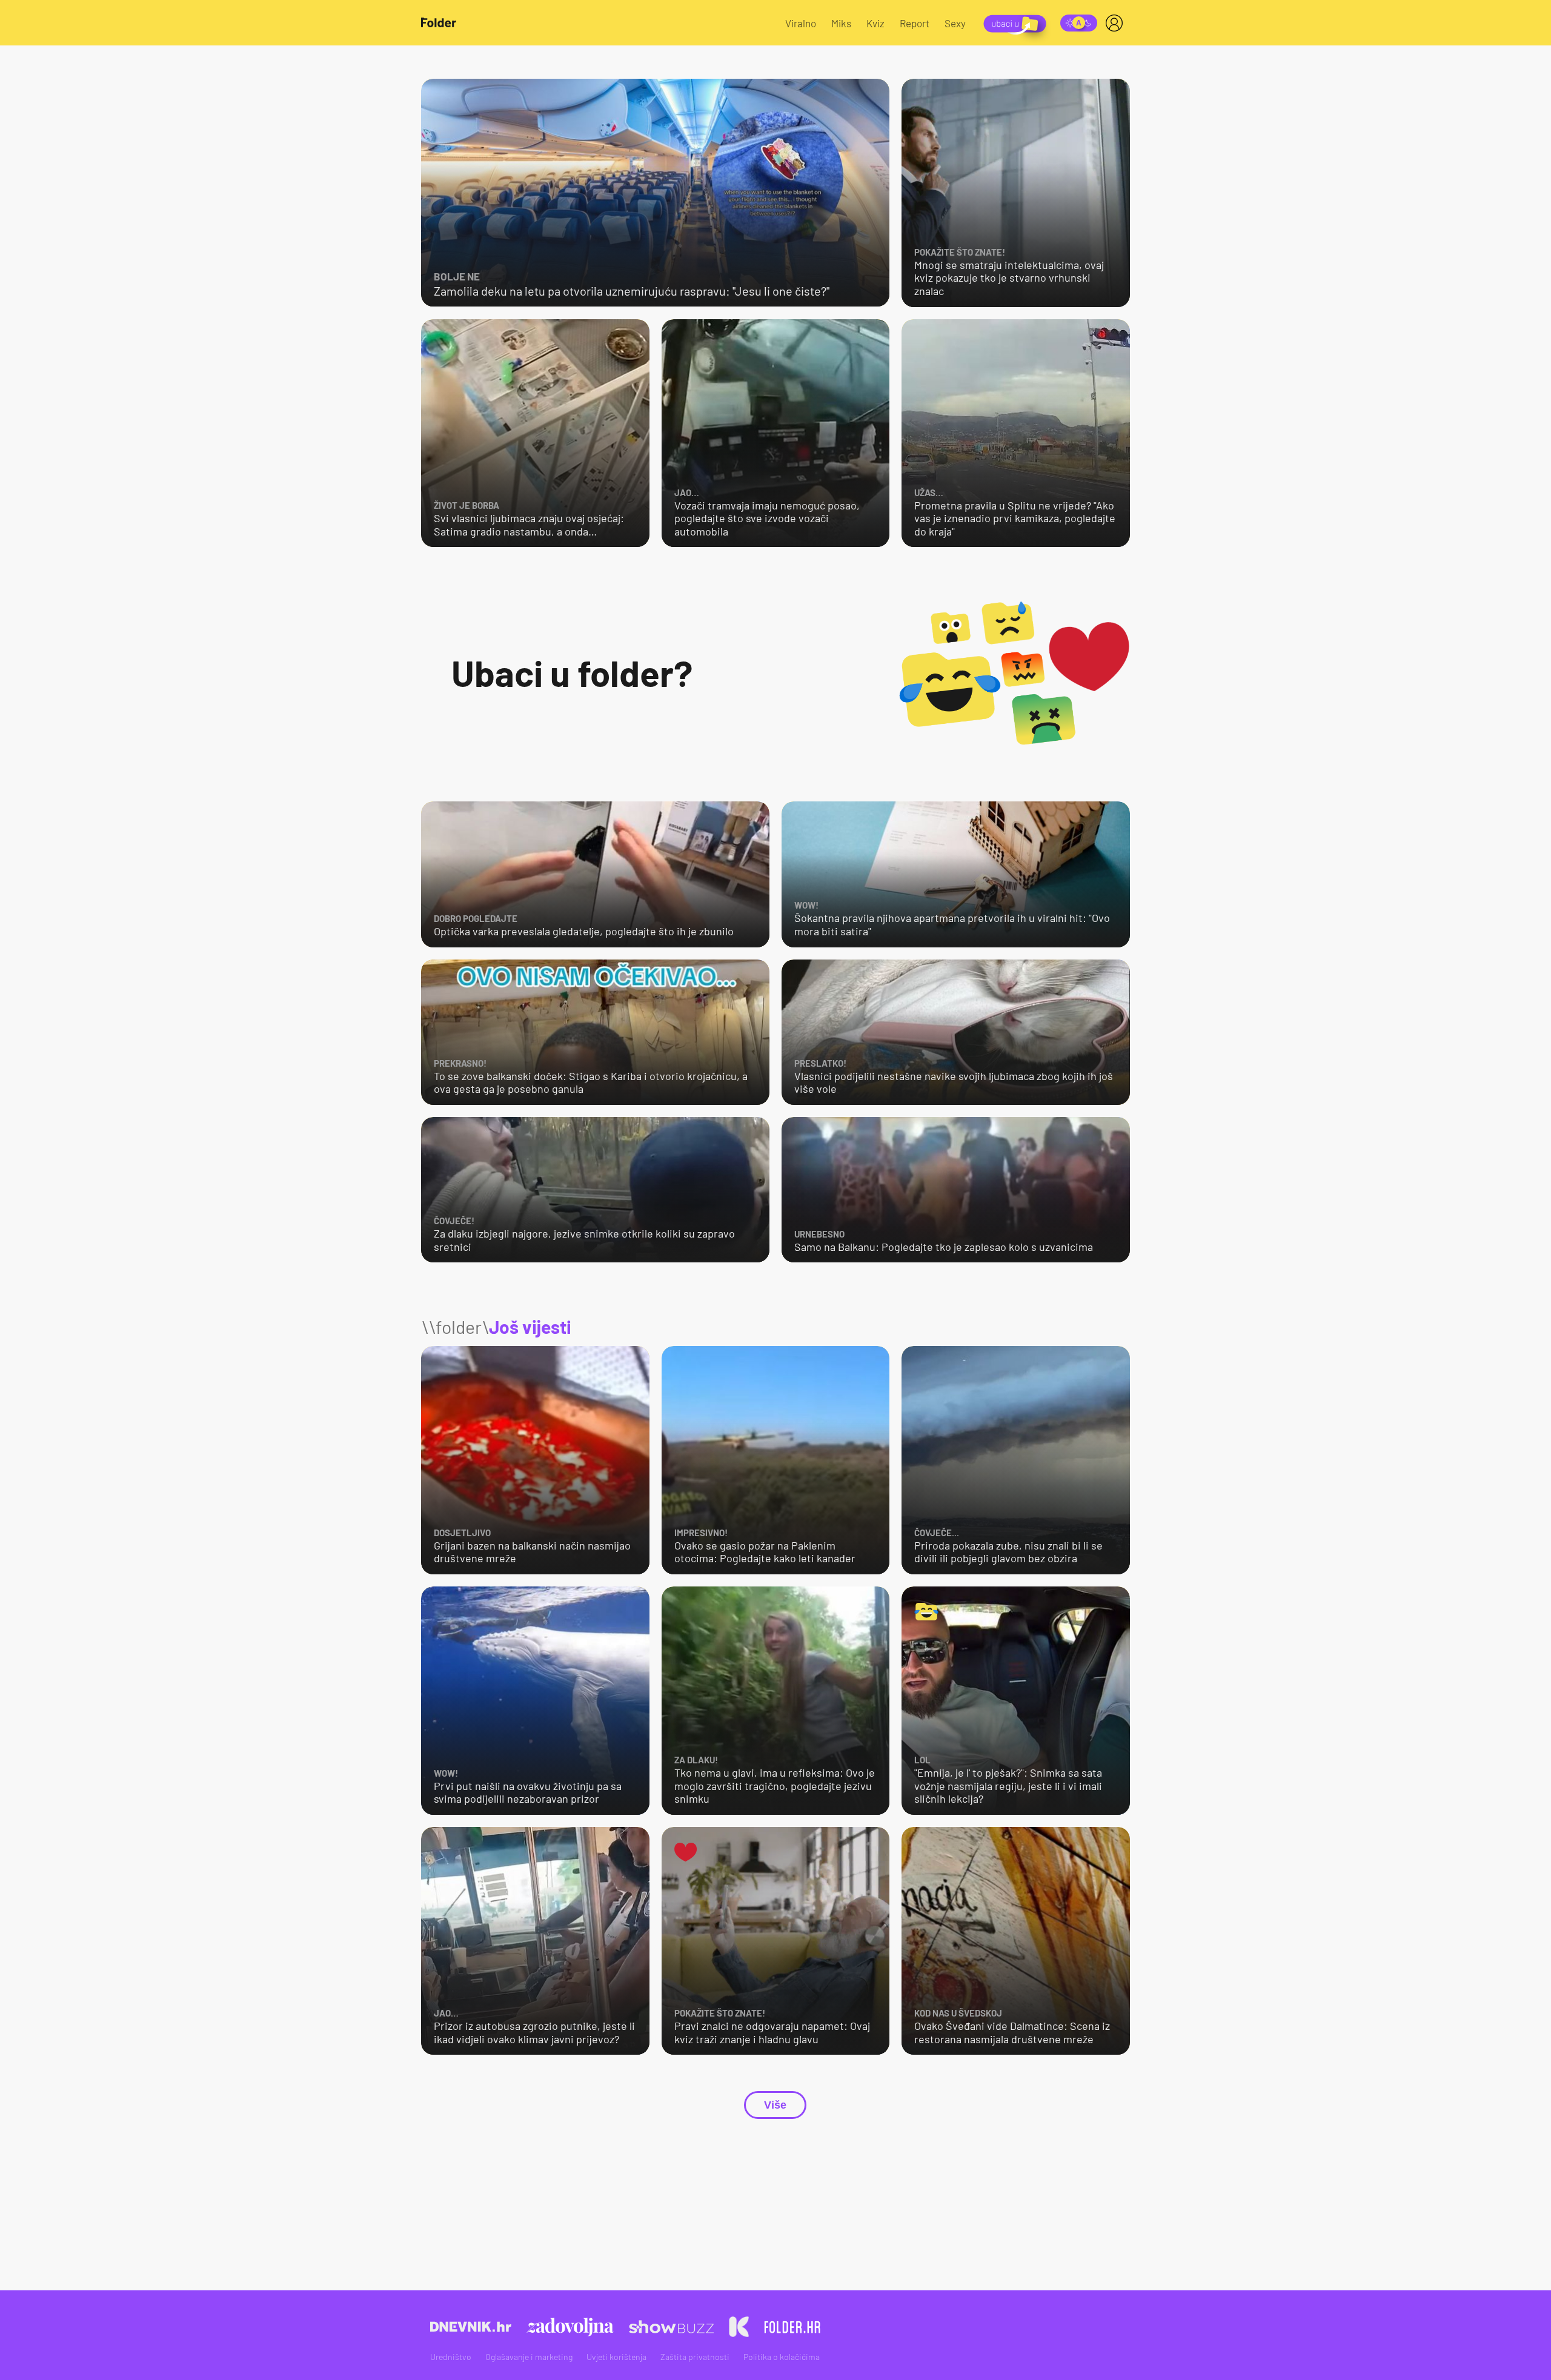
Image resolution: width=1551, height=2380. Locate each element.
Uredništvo (451, 2357)
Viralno (801, 23)
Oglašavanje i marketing (529, 2357)
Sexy (955, 23)
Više (775, 2105)
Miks (841, 23)
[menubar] (1117, 23)
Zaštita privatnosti (695, 2357)
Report (915, 23)
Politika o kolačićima (782, 2357)
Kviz (875, 23)
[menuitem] (1117, 23)
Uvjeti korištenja (616, 2357)
